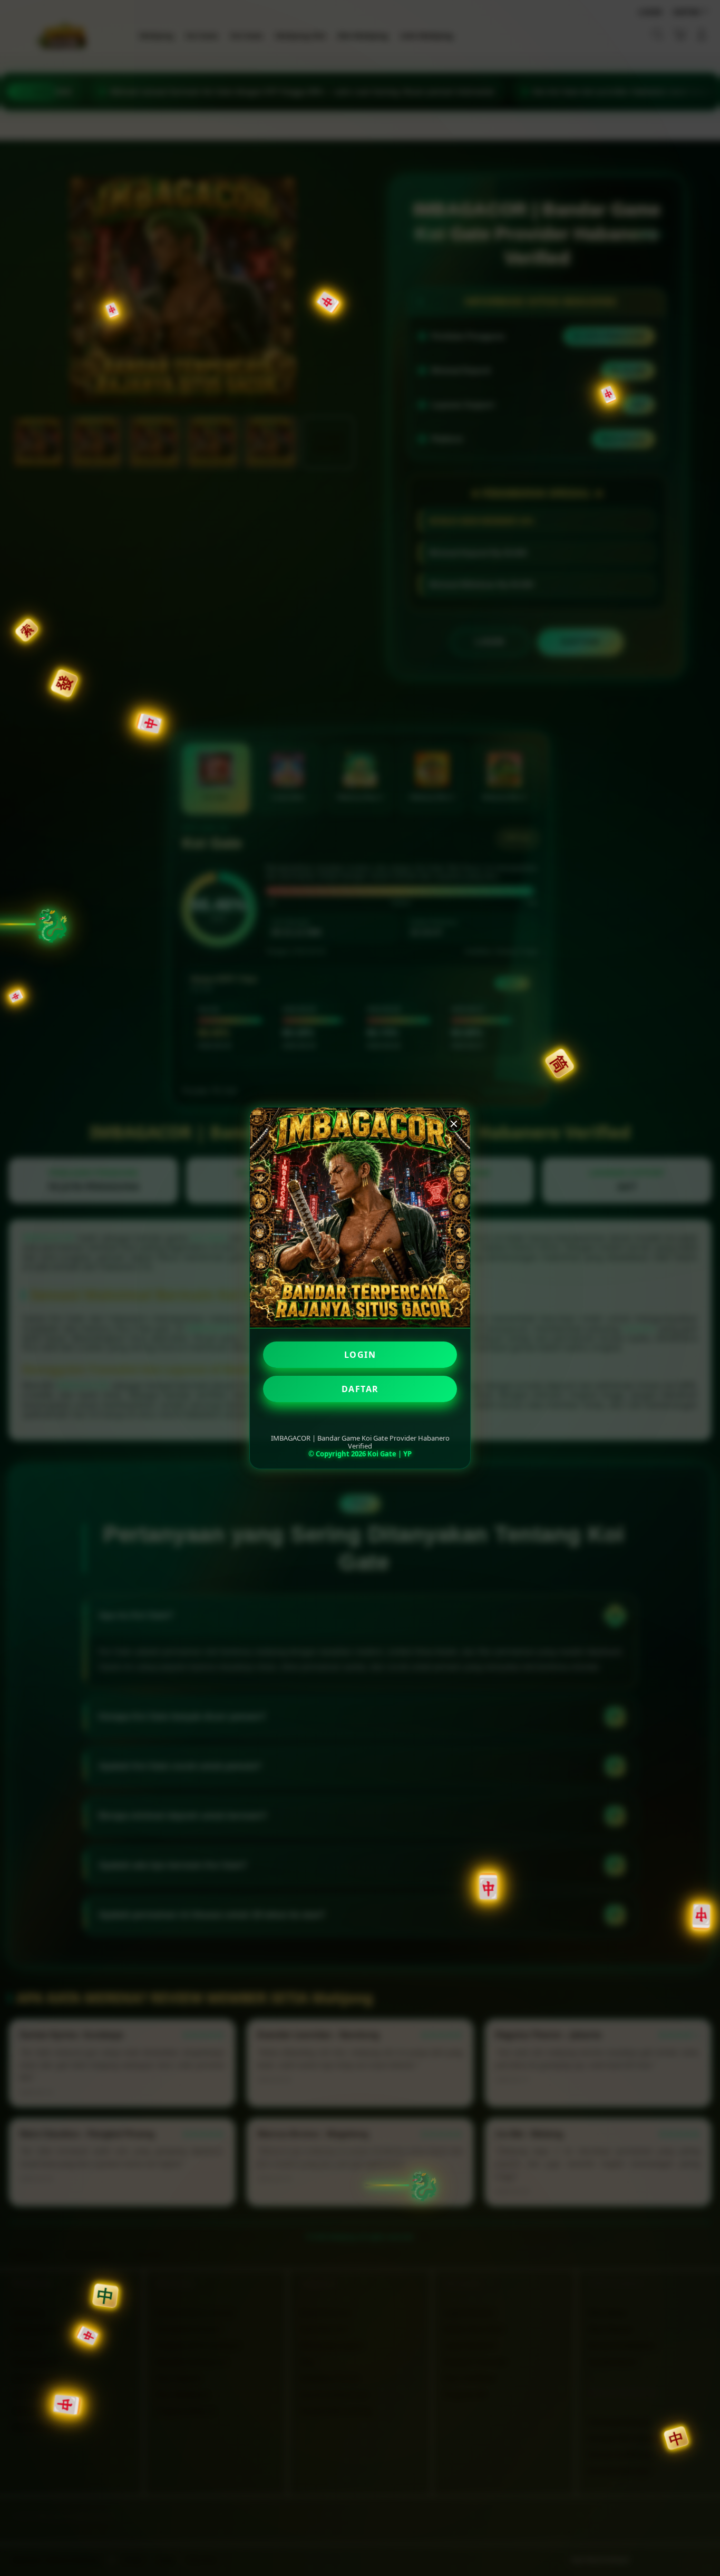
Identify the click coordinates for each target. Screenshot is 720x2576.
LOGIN (360, 1355)
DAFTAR (360, 1389)
